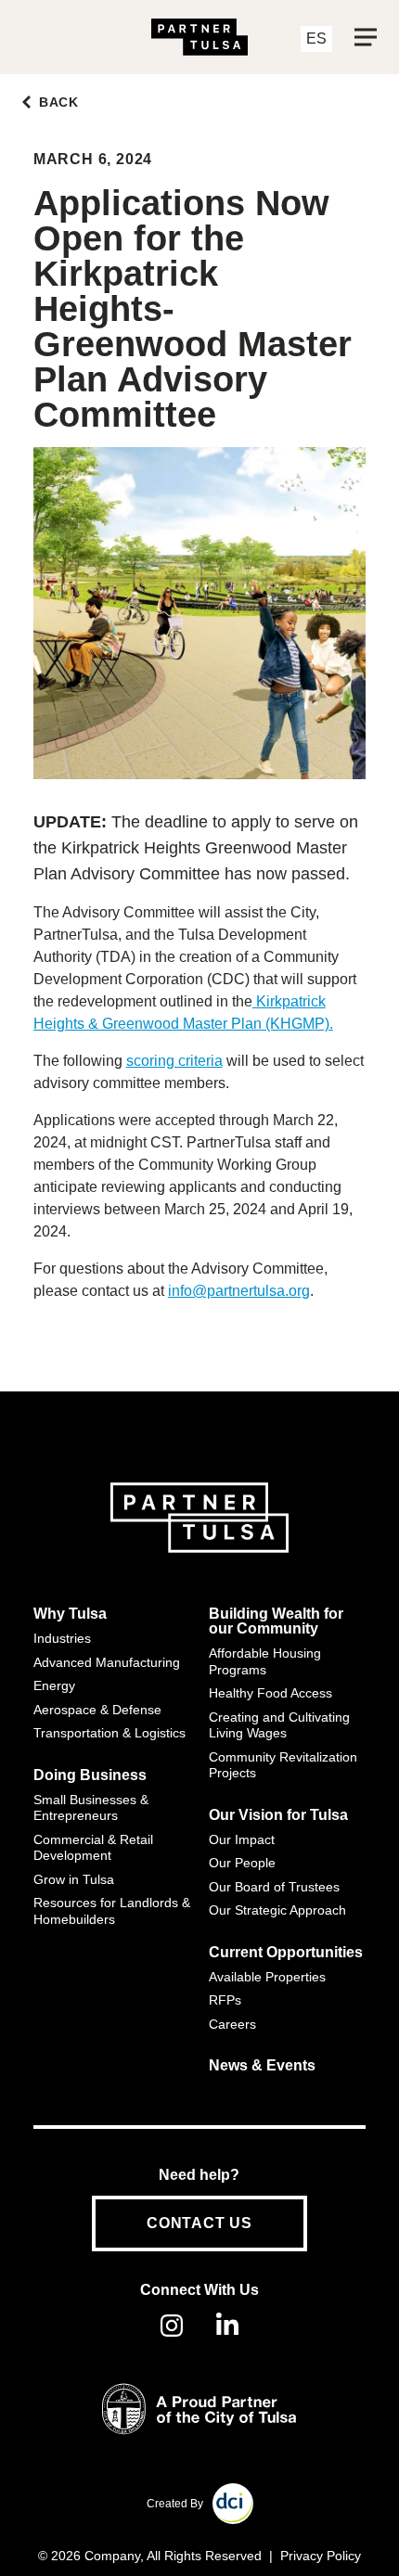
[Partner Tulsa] (199, 37)
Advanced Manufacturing (107, 1662)
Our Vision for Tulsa (278, 1815)
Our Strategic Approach (277, 1910)
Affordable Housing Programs (265, 1661)
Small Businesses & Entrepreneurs (91, 1808)
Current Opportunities (286, 1953)
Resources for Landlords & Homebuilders (112, 1911)
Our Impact (242, 1839)
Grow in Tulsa (74, 1879)
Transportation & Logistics (109, 1733)
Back (59, 102)
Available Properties (267, 1977)
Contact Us (199, 2223)
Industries (62, 1638)
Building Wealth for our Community (276, 1621)
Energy (54, 1685)
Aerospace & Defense (97, 1710)
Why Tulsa (70, 1614)
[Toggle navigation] (366, 37)
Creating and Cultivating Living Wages (279, 1725)
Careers (232, 2024)
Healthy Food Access (270, 1693)
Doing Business (90, 1775)
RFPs (225, 2000)
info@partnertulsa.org (239, 1291)
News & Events (262, 2066)
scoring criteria (174, 1061)
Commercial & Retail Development (93, 1848)
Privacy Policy (321, 2556)
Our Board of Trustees (274, 1887)
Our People (242, 1863)
